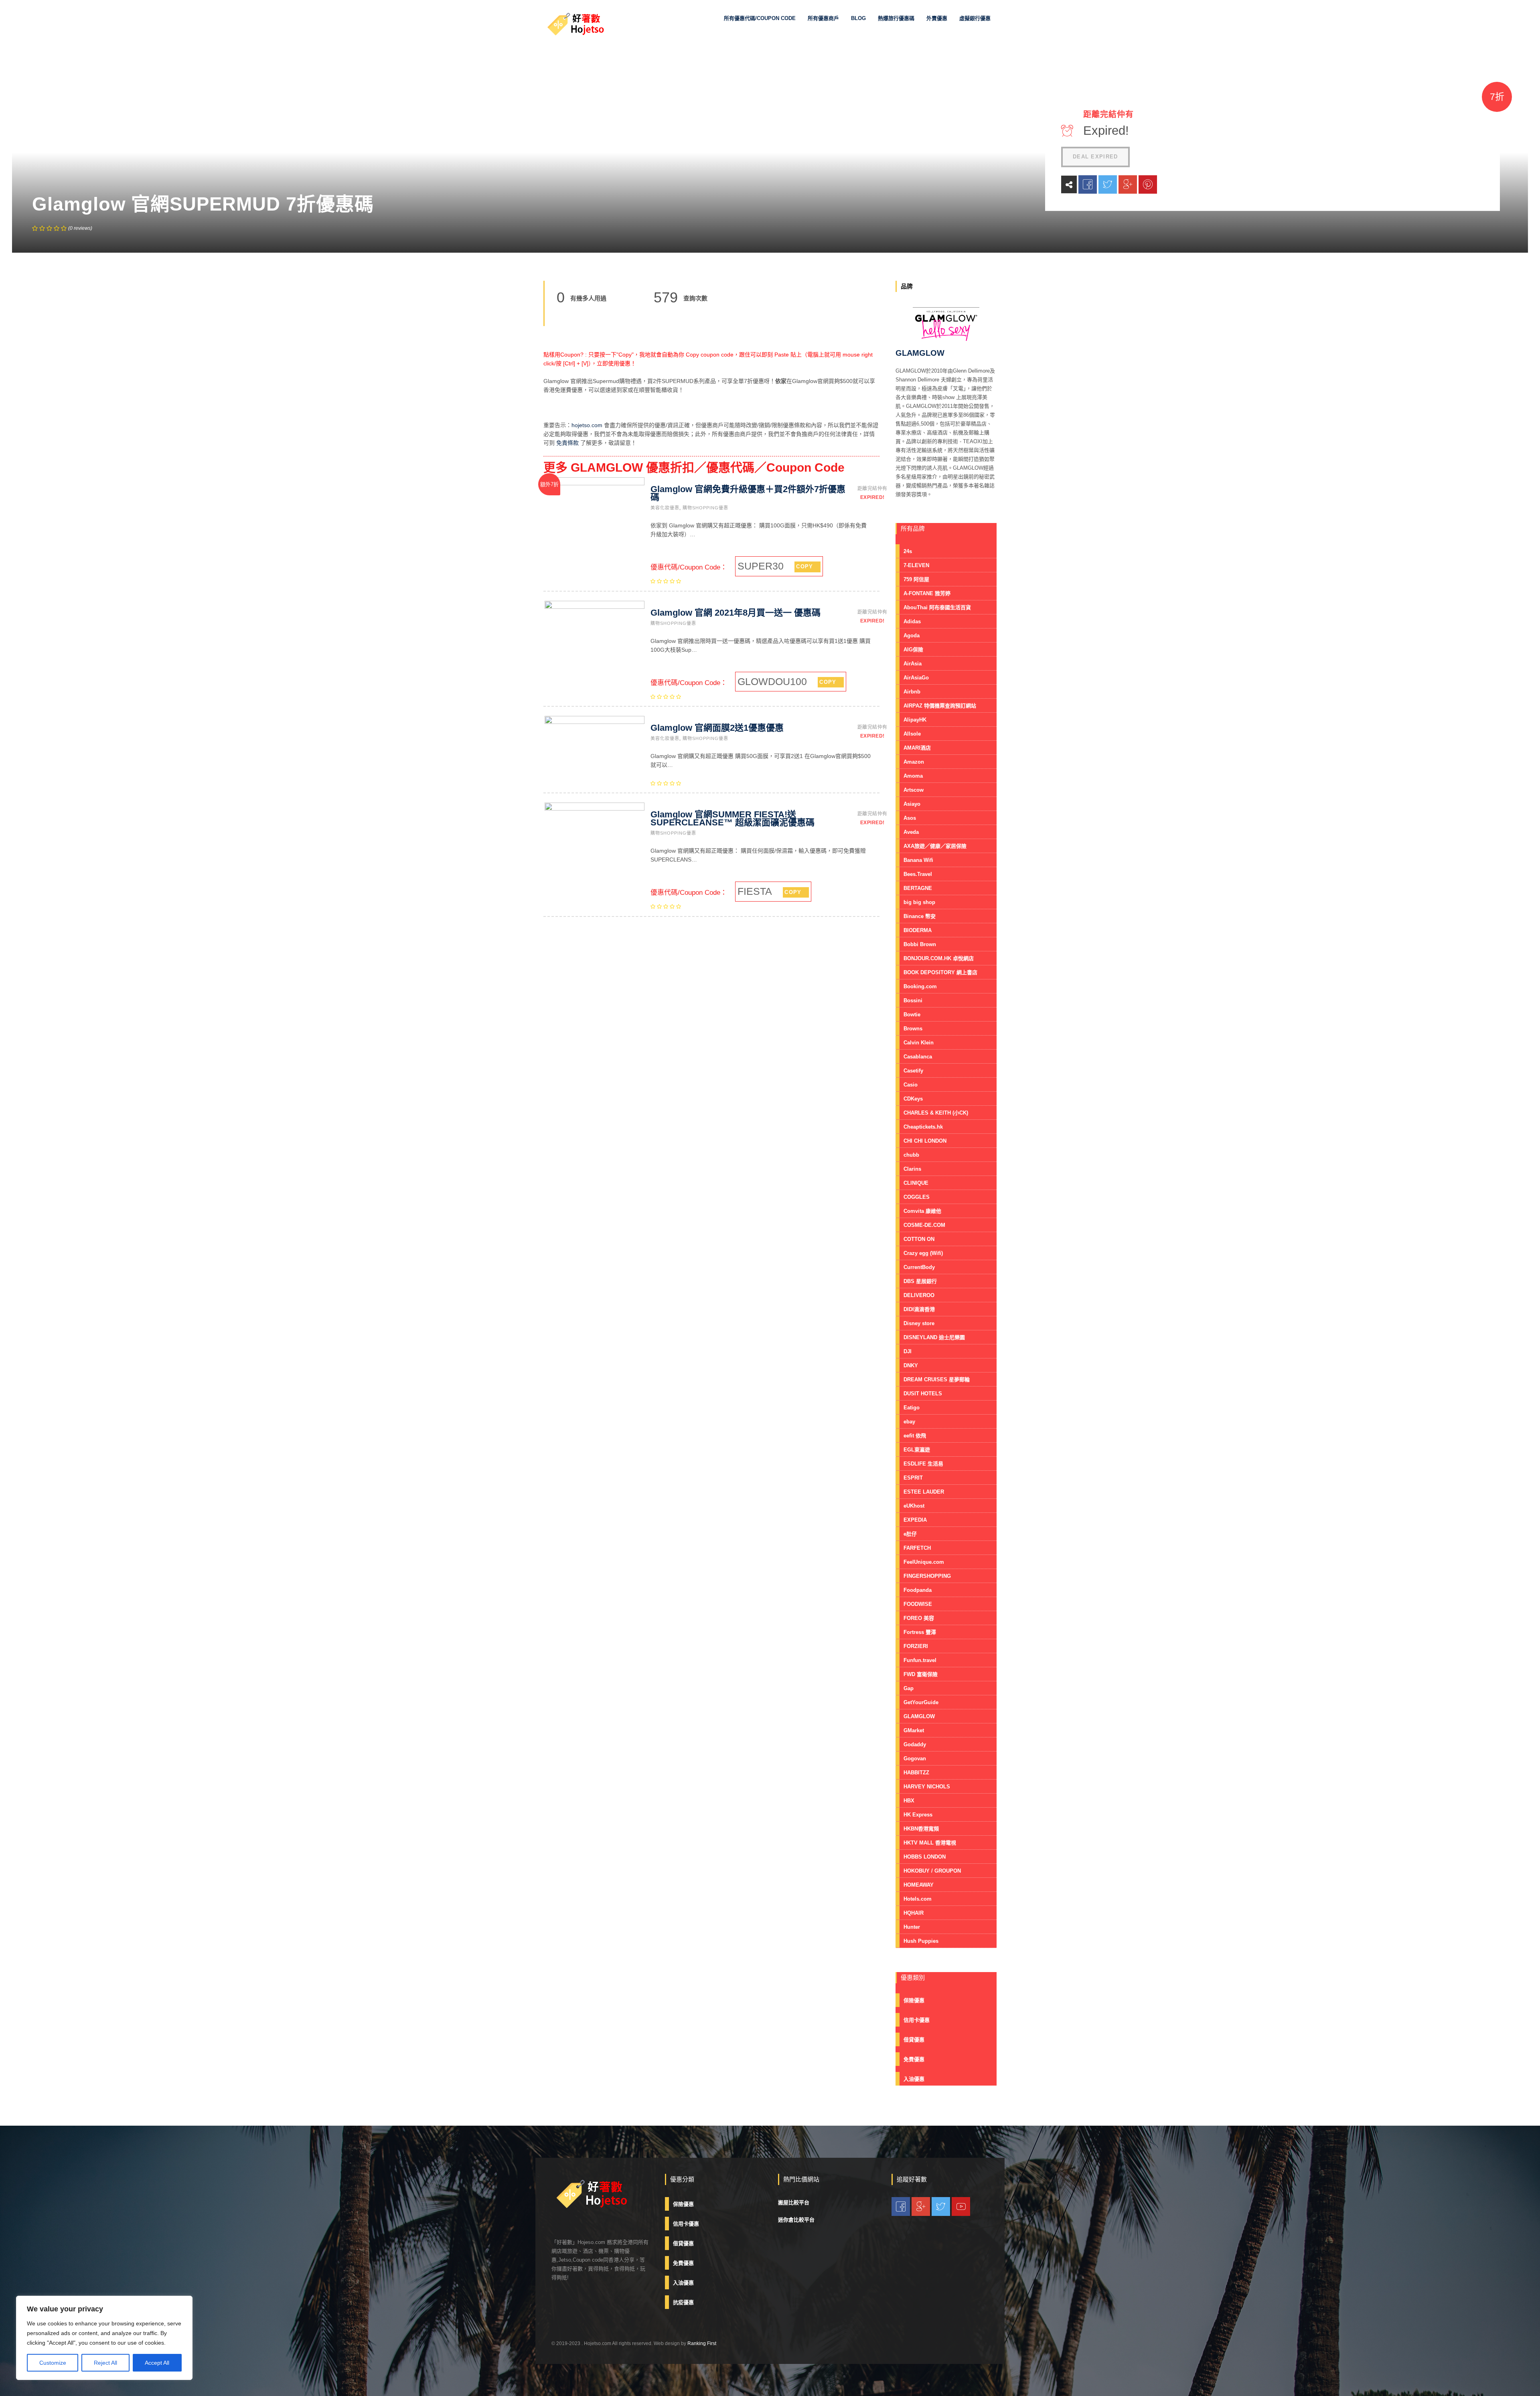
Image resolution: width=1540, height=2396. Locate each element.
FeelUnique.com (924, 1562)
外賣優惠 (937, 18)
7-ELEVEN (916, 565)
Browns (913, 1029)
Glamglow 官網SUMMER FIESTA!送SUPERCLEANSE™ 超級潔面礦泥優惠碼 (733, 818)
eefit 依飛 (915, 1436)
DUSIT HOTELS (923, 1394)
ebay (909, 1422)
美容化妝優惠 (665, 508)
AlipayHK (915, 720)
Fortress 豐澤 (920, 1632)
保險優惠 (914, 2000)
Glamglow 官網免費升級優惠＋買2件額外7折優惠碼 (748, 493)
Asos (910, 818)
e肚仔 (910, 1534)
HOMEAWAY (919, 1885)
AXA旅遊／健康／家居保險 (935, 846)
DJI (908, 1351)
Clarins (912, 1169)
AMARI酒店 (917, 748)
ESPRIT (913, 1478)
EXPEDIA (915, 1520)
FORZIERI (916, 1646)
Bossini (913, 1000)
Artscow (914, 790)
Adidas (912, 621)
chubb (911, 1155)
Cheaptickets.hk (923, 1127)
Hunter (912, 1927)
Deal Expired (1095, 157)
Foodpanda (918, 1590)
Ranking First (702, 2343)
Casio (911, 1085)
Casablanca (918, 1057)
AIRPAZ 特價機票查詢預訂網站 (940, 706)
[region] (104, 2338)
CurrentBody (919, 1267)
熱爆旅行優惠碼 (896, 18)
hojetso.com (587, 425)
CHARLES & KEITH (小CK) (936, 1113)
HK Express (918, 1815)
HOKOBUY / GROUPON (932, 1871)
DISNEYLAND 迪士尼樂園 (934, 1337)
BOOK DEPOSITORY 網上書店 (940, 972)
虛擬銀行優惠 (975, 18)
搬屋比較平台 (794, 2202)
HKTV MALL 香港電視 (930, 1843)
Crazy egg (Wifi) (923, 1253)
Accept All (157, 2363)
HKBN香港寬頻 (921, 1829)
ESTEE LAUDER (924, 1492)
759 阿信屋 (916, 579)
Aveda (911, 832)
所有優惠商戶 (823, 18)
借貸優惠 (914, 2040)
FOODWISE (918, 1604)
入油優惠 (914, 2079)
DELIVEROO (919, 1295)
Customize (53, 2363)
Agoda (912, 635)
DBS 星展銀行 (920, 1281)
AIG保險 (913, 650)
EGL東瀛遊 (917, 1450)
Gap (909, 1688)
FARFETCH (917, 1548)
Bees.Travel (918, 874)
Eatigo (912, 1408)
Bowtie (912, 1015)
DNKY (911, 1365)
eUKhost (914, 1506)
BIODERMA (918, 930)
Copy (804, 567)
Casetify (913, 1071)
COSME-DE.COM (924, 1225)
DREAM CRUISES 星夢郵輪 (937, 1379)
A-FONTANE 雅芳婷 (927, 593)
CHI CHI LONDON (925, 1141)
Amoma (913, 776)
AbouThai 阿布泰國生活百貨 (937, 607)
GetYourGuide (921, 1702)
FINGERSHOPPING (927, 1576)
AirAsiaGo (916, 678)
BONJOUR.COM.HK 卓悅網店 (939, 958)
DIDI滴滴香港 (919, 1309)
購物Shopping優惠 (705, 508)
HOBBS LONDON (925, 1857)
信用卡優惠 (917, 2020)
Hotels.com (918, 1899)
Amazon (914, 762)
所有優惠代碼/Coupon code (760, 18)
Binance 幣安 (920, 916)
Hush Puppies (921, 1941)
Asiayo (912, 804)
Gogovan (915, 1758)
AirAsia (913, 664)
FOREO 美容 (919, 1618)
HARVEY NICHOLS (927, 1787)
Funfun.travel (920, 1660)
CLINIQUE (916, 1183)
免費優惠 (914, 2059)
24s (908, 551)
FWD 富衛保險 (921, 1674)
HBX (909, 1801)
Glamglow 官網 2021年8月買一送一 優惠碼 (736, 613)
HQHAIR (914, 1913)
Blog (858, 18)
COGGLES (917, 1197)
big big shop (919, 902)
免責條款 (567, 443)
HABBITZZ (916, 1773)
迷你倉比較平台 (796, 2220)
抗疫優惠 (683, 2302)
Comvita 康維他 (922, 1211)
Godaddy (915, 1744)
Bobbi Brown (920, 944)
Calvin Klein (919, 1043)
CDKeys (913, 1099)
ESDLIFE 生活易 (923, 1464)
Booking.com (920, 986)
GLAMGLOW (919, 1716)
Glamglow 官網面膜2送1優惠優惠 (717, 728)
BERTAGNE (918, 888)
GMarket (914, 1730)
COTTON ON (919, 1239)
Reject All (105, 2363)
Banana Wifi (918, 860)
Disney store (919, 1323)
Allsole (912, 734)
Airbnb (912, 692)
